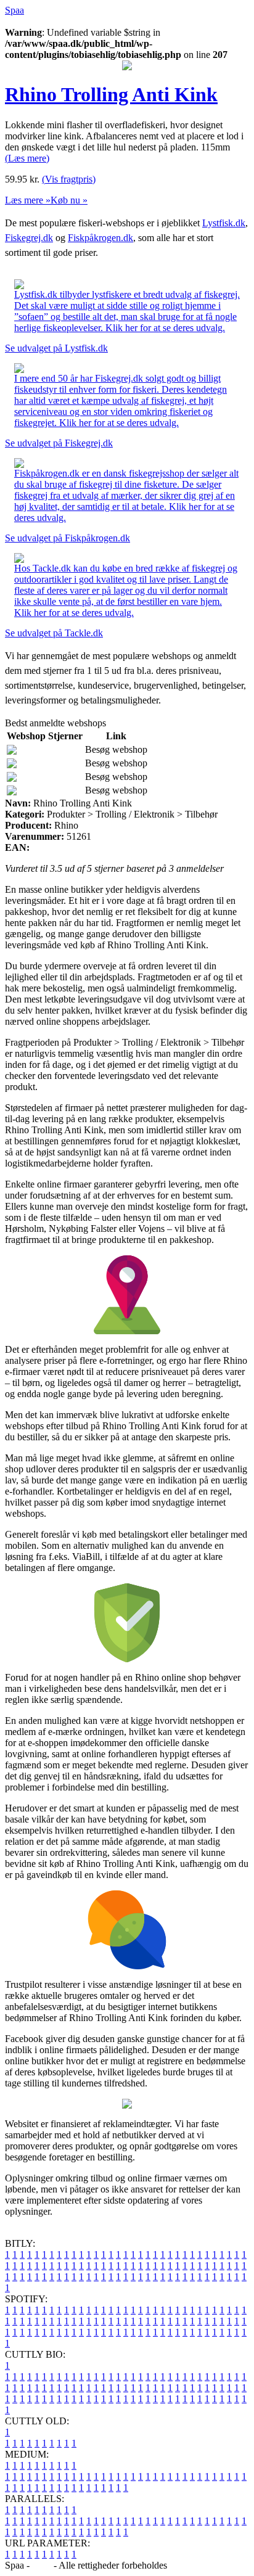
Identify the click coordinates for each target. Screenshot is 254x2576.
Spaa (14, 10)
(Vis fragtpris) (69, 179)
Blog (42, 2565)
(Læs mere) (27, 158)
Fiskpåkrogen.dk (100, 238)
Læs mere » (28, 200)
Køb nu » (69, 200)
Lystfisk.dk (224, 223)
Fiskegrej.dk (29, 238)
